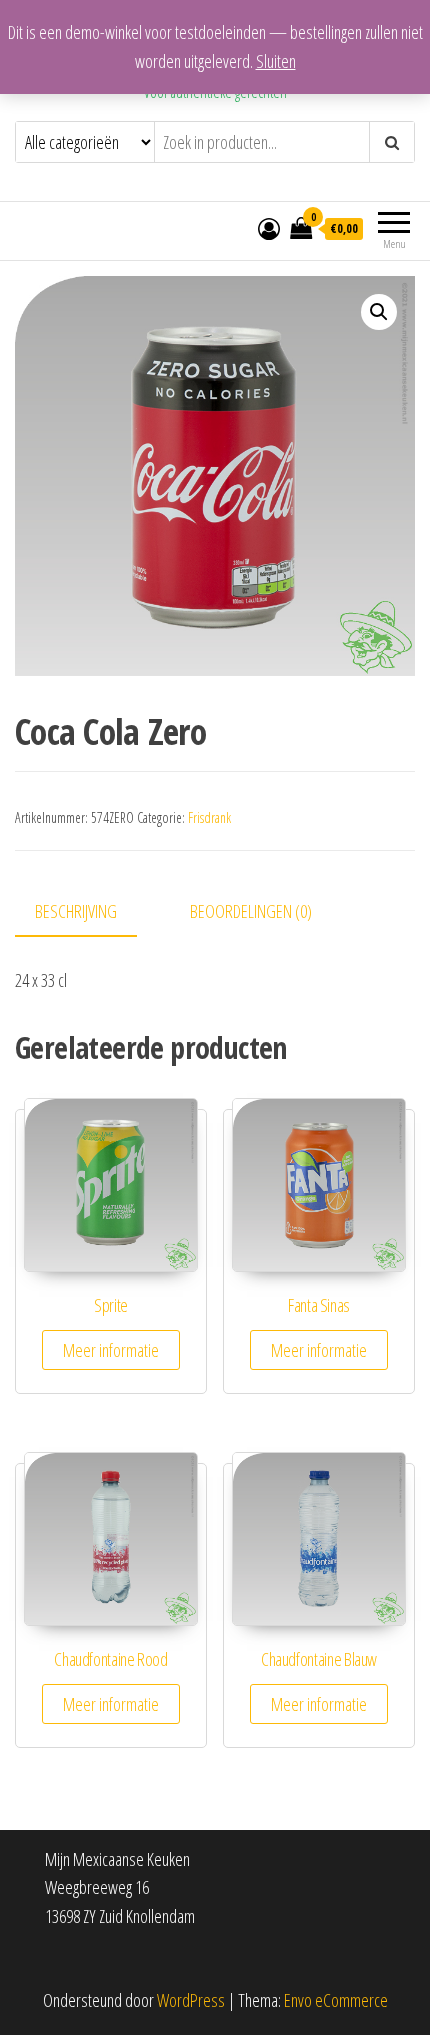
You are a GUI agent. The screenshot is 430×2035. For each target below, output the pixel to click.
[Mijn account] (269, 228)
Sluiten (276, 61)
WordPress (191, 2000)
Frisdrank (209, 817)
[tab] (91, 912)
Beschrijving (76, 911)
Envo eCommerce (336, 2000)
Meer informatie (111, 1350)
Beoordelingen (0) (251, 911)
